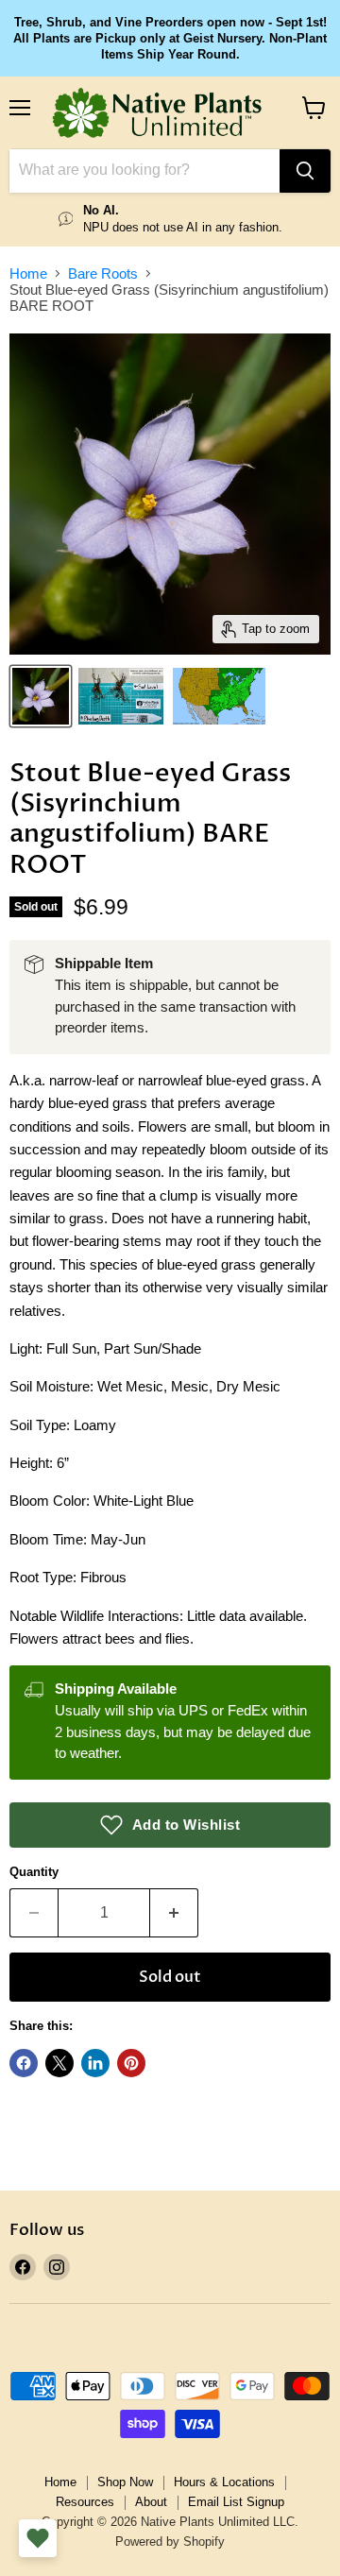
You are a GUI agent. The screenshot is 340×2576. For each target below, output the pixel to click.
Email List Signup (236, 2502)
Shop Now (125, 2482)
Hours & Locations (224, 2482)
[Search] (305, 171)
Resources (85, 2502)
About (151, 2502)
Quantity (34, 1872)
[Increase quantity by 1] (174, 1913)
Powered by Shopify (170, 2542)
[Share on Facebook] (24, 2063)
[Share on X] (59, 2063)
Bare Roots (103, 273)
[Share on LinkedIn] (95, 2063)
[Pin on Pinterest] (131, 2063)
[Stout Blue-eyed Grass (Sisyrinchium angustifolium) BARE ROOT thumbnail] (41, 696)
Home (28, 273)
